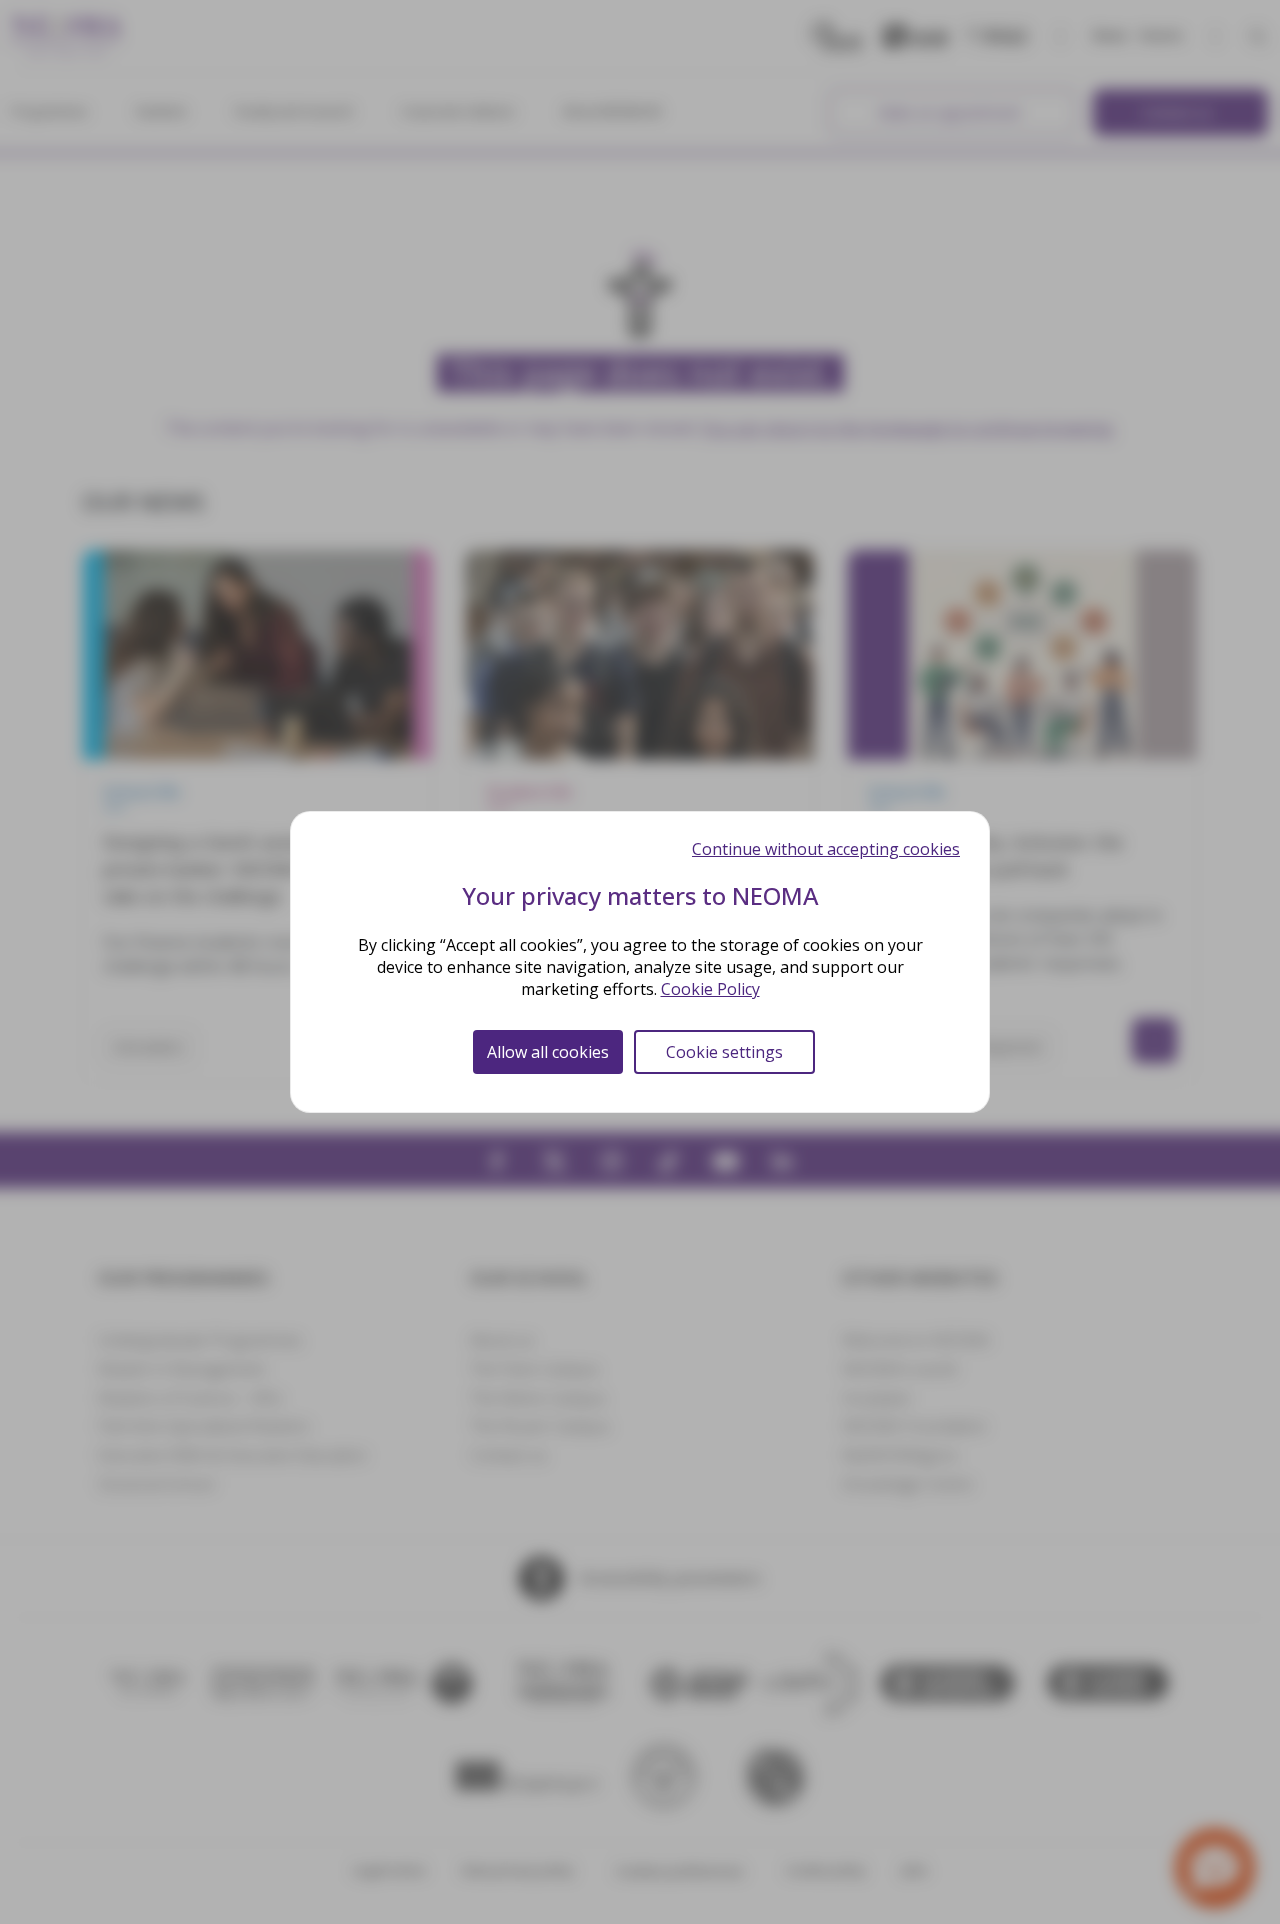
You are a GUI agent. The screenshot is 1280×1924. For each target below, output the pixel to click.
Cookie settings (724, 1052)
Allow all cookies (548, 1052)
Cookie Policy (710, 989)
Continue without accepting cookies (826, 849)
